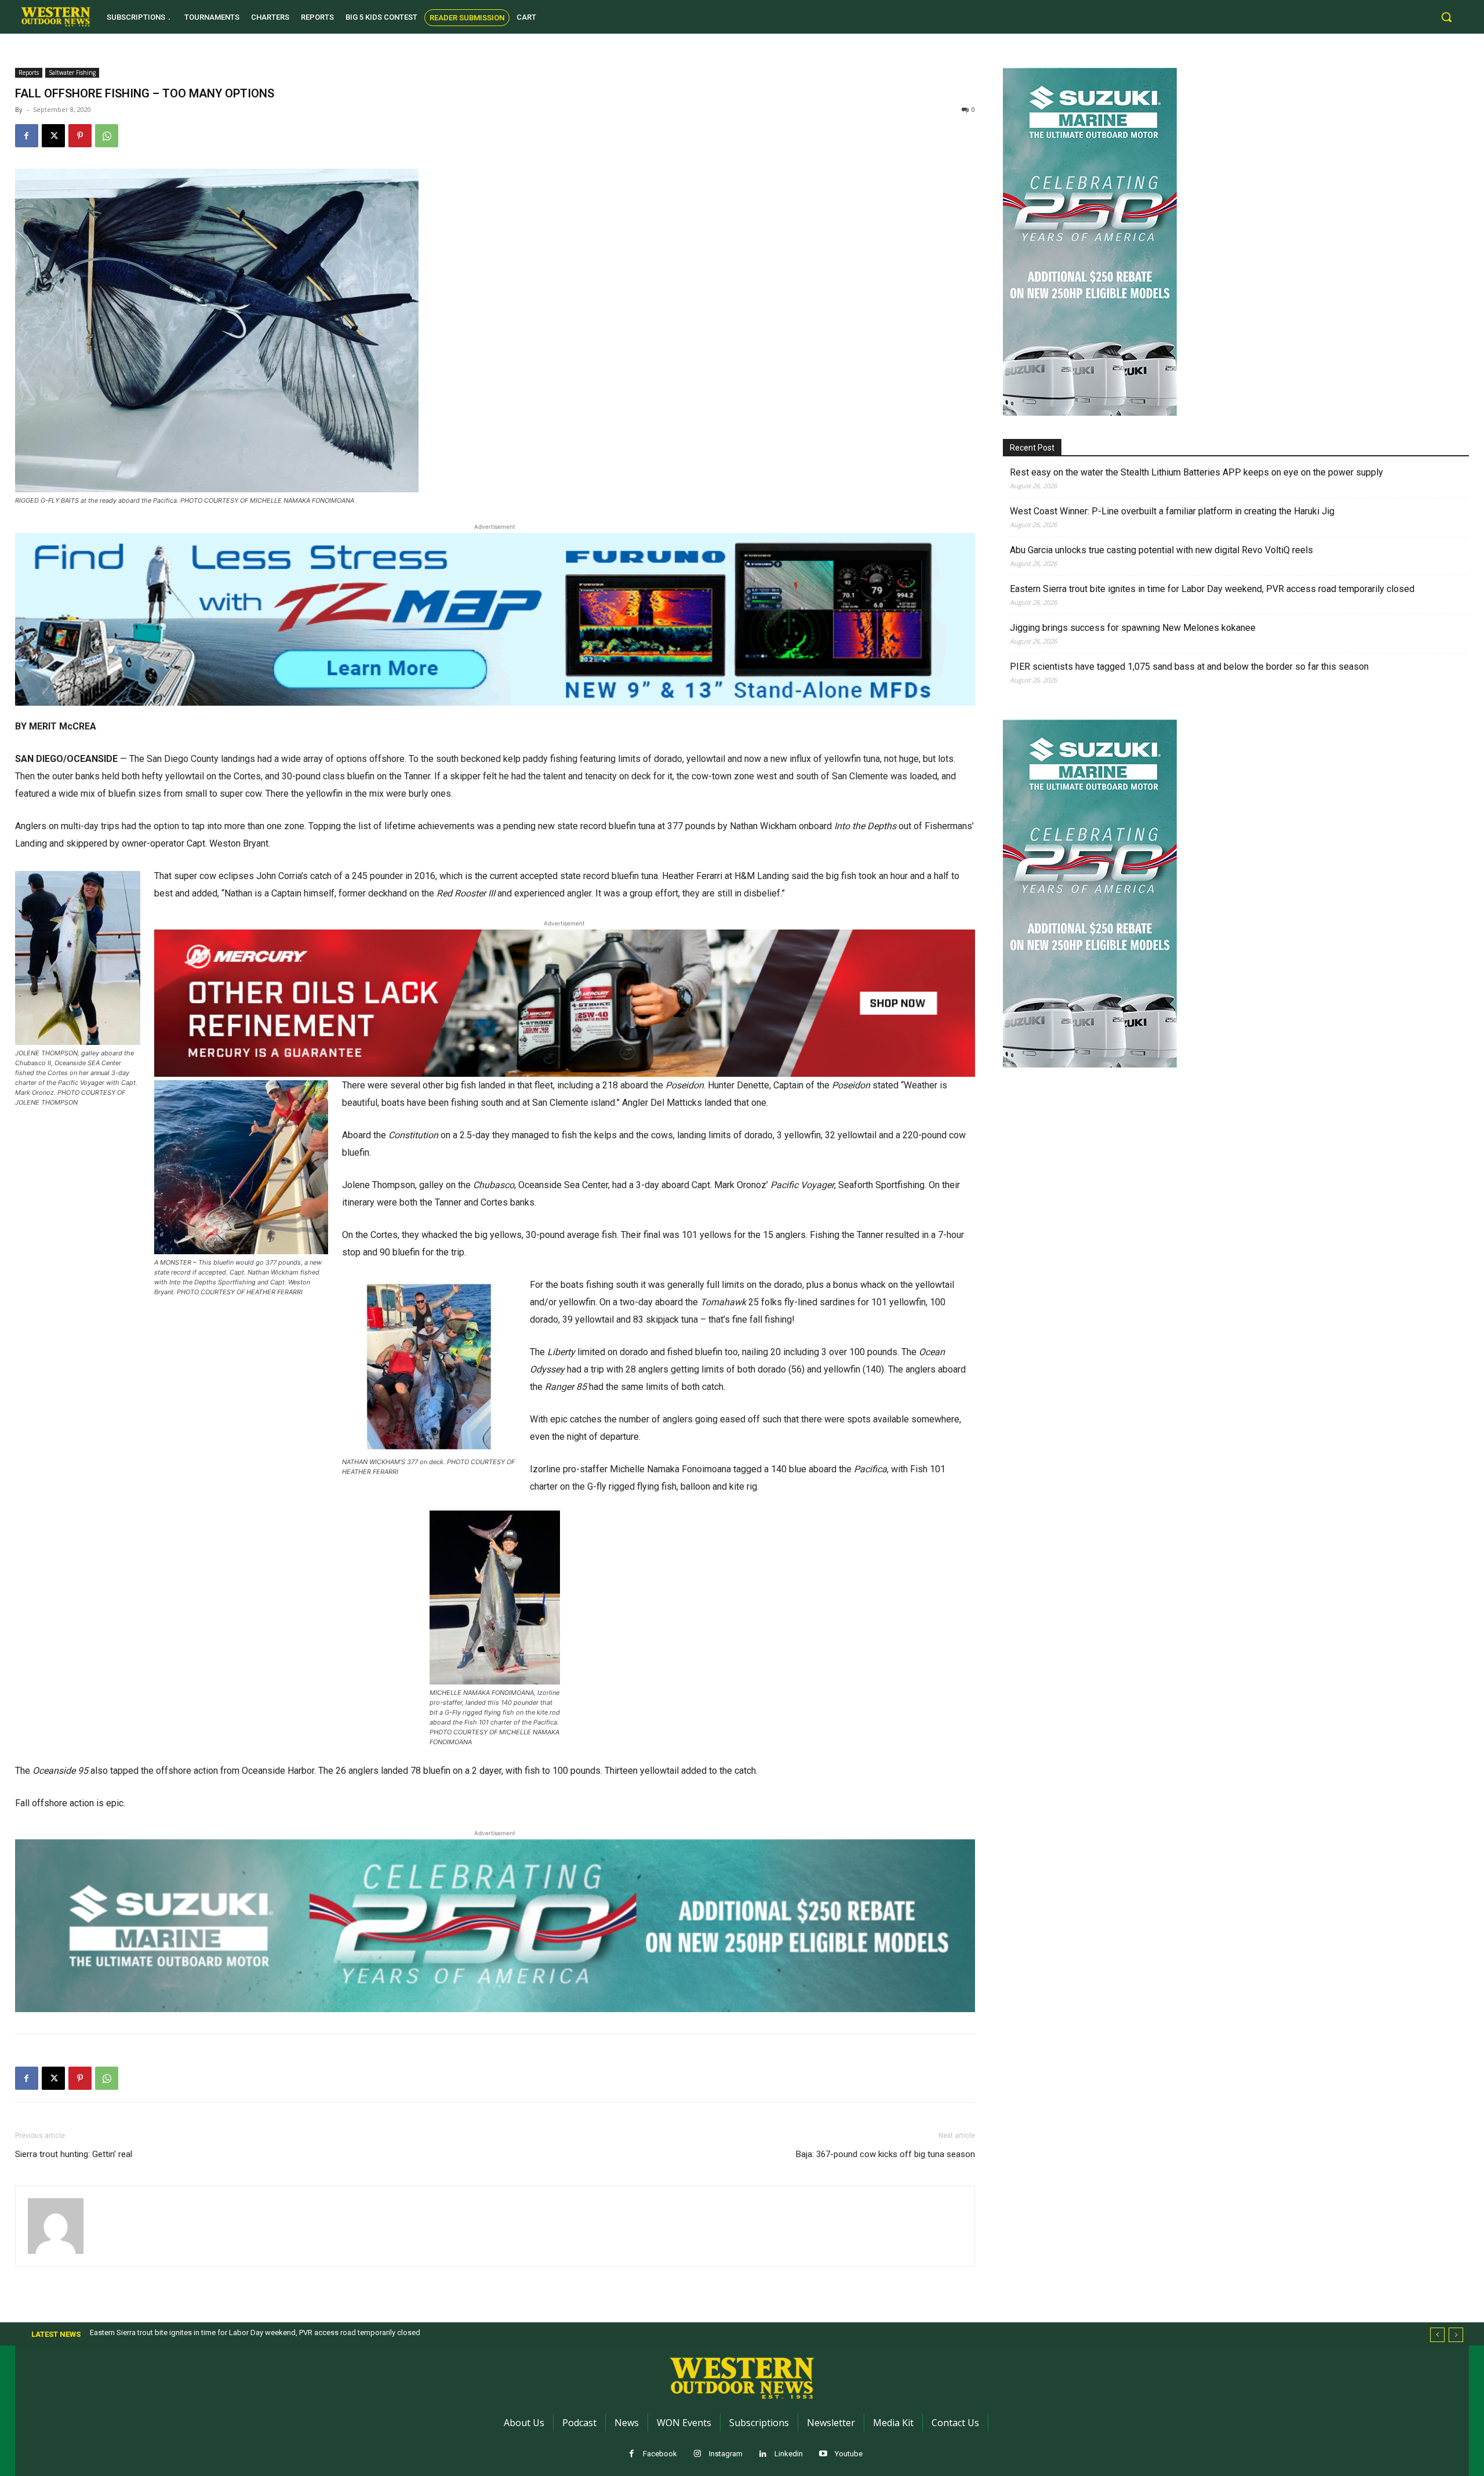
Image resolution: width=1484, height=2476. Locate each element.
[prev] (1437, 2335)
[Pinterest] (80, 136)
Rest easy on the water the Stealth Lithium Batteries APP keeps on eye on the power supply (1196, 472)
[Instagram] (698, 2454)
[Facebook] (27, 136)
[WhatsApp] (107, 136)
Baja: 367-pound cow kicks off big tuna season (885, 2154)
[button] (1446, 17)
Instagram (726, 2454)
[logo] (56, 17)
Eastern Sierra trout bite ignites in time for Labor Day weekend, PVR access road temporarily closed (1212, 589)
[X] (53, 136)
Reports (29, 72)
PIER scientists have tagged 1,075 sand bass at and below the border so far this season (1189, 667)
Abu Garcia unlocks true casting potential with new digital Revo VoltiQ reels (1161, 550)
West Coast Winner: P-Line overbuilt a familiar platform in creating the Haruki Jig (1172, 511)
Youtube (849, 2454)
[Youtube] (823, 2454)
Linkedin (789, 2454)
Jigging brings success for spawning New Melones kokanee (1133, 628)
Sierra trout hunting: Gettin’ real (74, 2154)
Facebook (660, 2454)
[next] (1456, 2335)
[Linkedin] (763, 2454)
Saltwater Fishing (72, 72)
